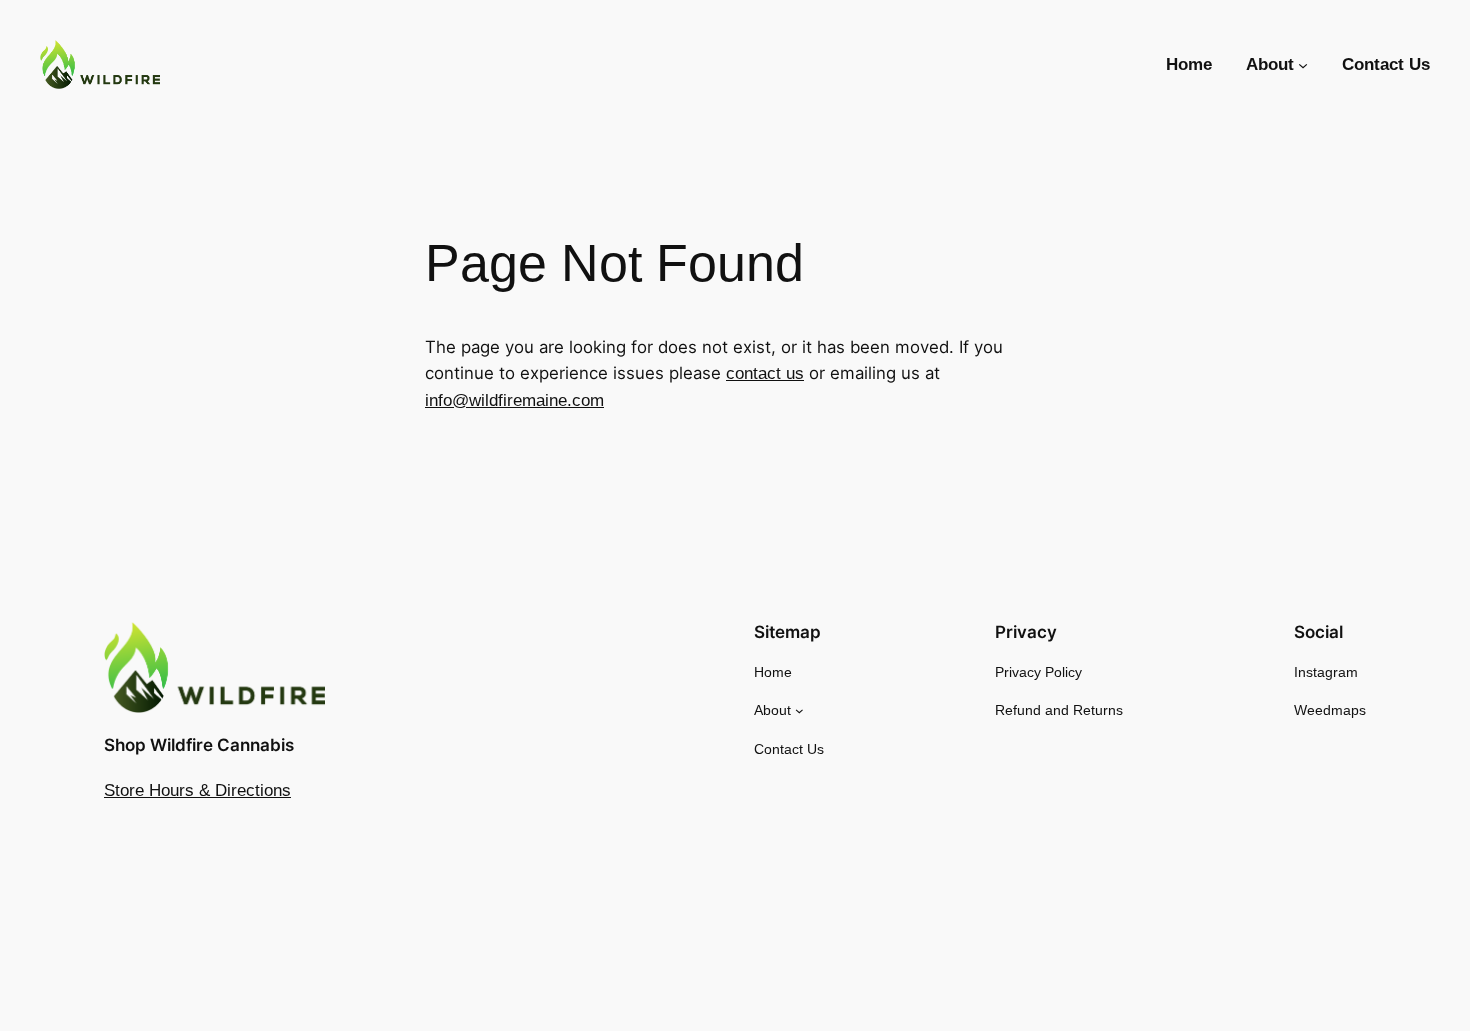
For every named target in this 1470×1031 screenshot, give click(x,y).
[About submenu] (1303, 65)
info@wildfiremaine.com (514, 400)
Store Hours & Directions (197, 790)
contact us (765, 373)
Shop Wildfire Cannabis (199, 745)
